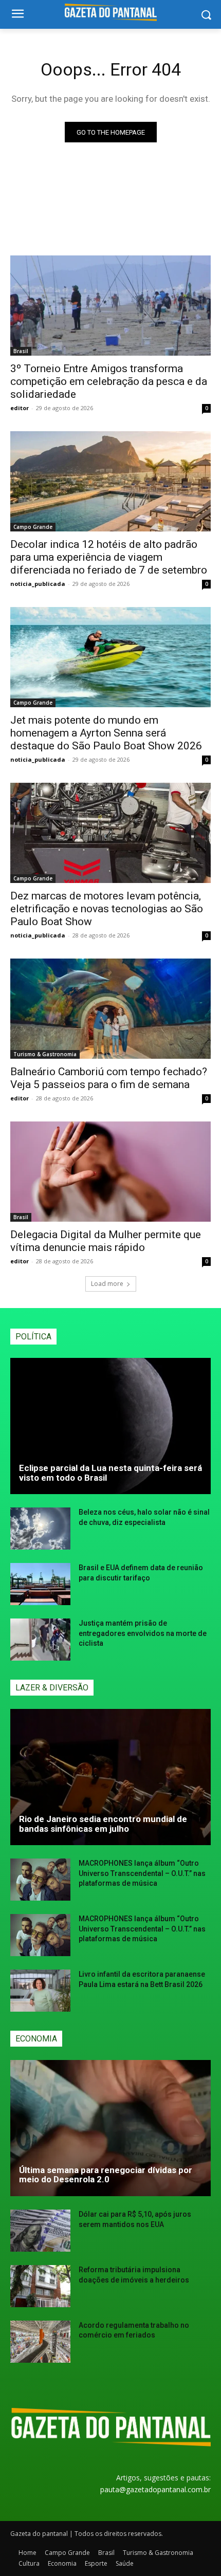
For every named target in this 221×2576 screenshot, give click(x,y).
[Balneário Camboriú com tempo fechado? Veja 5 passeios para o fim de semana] (110, 1009)
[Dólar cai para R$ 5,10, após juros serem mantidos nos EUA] (40, 2231)
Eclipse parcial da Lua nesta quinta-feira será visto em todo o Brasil (110, 1473)
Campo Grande (33, 527)
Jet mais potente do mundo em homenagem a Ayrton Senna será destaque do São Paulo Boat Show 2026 (106, 733)
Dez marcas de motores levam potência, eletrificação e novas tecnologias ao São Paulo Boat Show (107, 909)
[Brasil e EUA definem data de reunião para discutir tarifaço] (40, 1584)
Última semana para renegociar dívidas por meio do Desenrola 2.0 (106, 2175)
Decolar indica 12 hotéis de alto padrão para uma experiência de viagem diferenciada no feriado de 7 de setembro (109, 557)
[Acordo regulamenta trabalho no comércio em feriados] (40, 2342)
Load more (107, 1284)
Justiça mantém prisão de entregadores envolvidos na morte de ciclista (143, 1633)
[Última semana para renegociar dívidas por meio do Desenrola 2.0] (110, 2128)
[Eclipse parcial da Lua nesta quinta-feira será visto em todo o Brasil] (110, 1426)
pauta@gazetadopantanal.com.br (155, 2489)
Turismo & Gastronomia (45, 1054)
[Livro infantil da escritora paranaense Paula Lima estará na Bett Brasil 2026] (40, 1991)
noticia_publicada (38, 584)
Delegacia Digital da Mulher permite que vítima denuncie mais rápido (106, 1241)
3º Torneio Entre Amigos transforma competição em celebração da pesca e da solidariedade (109, 381)
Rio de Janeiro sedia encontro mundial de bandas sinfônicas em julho (103, 1824)
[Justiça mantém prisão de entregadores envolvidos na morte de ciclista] (40, 1640)
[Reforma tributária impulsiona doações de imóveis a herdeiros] (40, 2286)
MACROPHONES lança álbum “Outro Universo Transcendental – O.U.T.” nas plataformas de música (142, 1873)
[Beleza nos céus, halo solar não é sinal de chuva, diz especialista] (40, 1529)
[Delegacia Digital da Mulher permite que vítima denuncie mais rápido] (110, 1172)
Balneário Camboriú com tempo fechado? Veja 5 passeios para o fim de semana (109, 1078)
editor (20, 408)
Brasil (21, 351)
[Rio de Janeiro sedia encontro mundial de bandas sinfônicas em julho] (110, 1777)
